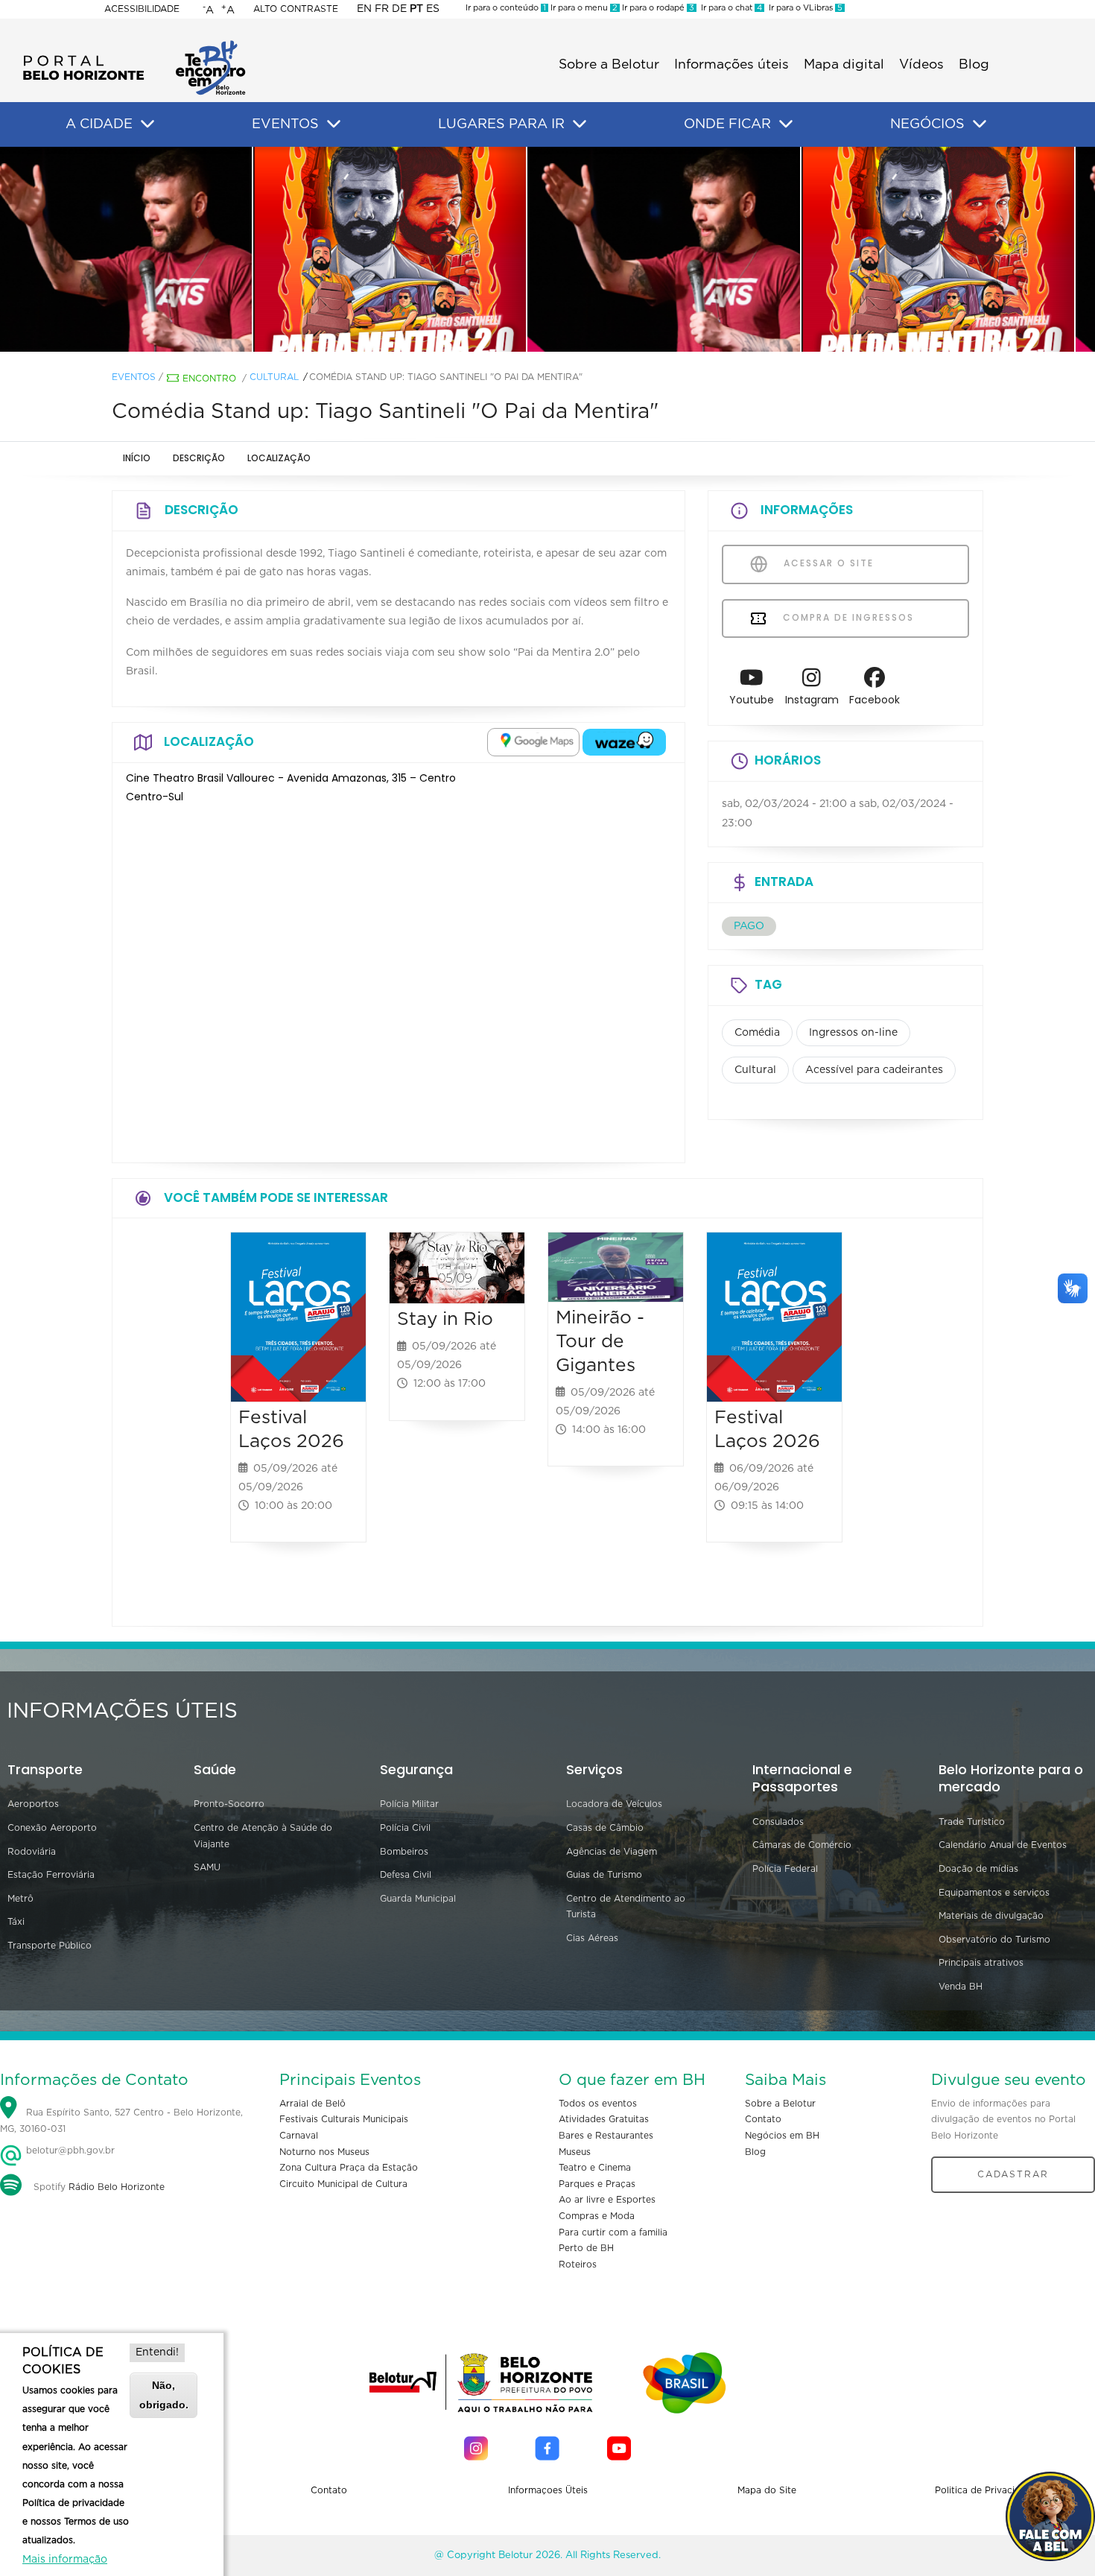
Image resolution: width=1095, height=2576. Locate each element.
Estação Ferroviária (51, 1875)
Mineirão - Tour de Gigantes (600, 1342)
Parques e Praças (597, 2184)
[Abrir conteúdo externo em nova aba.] (533, 742)
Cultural (274, 377)
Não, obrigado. (164, 2395)
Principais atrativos (981, 1963)
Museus (575, 2152)
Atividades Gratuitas (604, 2119)
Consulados (778, 1822)
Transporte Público (50, 1946)
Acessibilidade (142, 9)
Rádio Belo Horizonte (117, 2187)
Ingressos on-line (853, 1033)
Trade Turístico (972, 1822)
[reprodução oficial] (273, 249)
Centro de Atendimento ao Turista (626, 1907)
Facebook (875, 700)
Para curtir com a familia (613, 2232)
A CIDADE (99, 124)
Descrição (199, 458)
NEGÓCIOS (927, 124)
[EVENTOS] (334, 124)
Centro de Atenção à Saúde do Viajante (263, 1836)
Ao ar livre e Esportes (607, 2200)
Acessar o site (827, 563)
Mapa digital (844, 65)
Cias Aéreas (592, 1938)
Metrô (20, 1899)
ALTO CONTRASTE (296, 9)
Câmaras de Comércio (802, 1845)
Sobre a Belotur (609, 65)
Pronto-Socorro (229, 1804)
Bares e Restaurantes (606, 2136)
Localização (279, 458)
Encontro (209, 379)
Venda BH (961, 1987)
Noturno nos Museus (324, 2152)
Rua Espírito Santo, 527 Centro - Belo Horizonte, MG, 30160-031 (121, 2121)
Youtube (752, 700)
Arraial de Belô (312, 2104)
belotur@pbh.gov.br (69, 2151)
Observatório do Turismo (994, 1940)
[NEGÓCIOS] (980, 124)
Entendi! (157, 2352)
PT (416, 9)
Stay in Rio (445, 1319)
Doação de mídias (978, 1869)
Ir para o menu (583, 8)
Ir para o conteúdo (506, 8)
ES (433, 9)
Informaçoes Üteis (548, 2490)
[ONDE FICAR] (786, 124)
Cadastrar (1013, 2174)
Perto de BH (586, 2248)
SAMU (207, 1867)
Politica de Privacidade (986, 2490)
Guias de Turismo (604, 1875)
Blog (974, 65)
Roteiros (578, 2265)
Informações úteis (731, 65)
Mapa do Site (767, 2490)
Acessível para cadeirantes (874, 1070)
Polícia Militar (409, 1804)
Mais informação (65, 2560)
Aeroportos (33, 1804)
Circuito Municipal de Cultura (343, 2184)
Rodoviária (32, 1852)
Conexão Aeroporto (52, 1828)
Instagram (812, 700)
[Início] (134, 45)
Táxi (16, 1922)
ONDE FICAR (727, 124)
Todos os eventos (598, 2104)
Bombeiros (404, 1852)
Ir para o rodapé (657, 8)
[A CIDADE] (147, 124)
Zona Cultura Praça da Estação (349, 2168)
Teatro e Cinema (595, 2168)
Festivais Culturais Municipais (344, 2119)
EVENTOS (285, 124)
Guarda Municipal (418, 1899)
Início (137, 458)
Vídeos (921, 65)
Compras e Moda (597, 2216)
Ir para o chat (729, 8)
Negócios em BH (782, 2136)
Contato (763, 2119)
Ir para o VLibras (803, 8)
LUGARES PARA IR (501, 124)
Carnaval (299, 2136)
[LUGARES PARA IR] (580, 124)
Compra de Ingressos (847, 617)
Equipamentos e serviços (994, 1893)
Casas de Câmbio (605, 1828)
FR (382, 9)
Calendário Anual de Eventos (1003, 1845)
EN (364, 9)
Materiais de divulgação (991, 1916)
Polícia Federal (785, 1869)
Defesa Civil (406, 1875)
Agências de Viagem (612, 1852)
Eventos (134, 377)
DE (399, 9)
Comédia (757, 1033)
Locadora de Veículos (614, 1804)
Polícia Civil (405, 1828)
